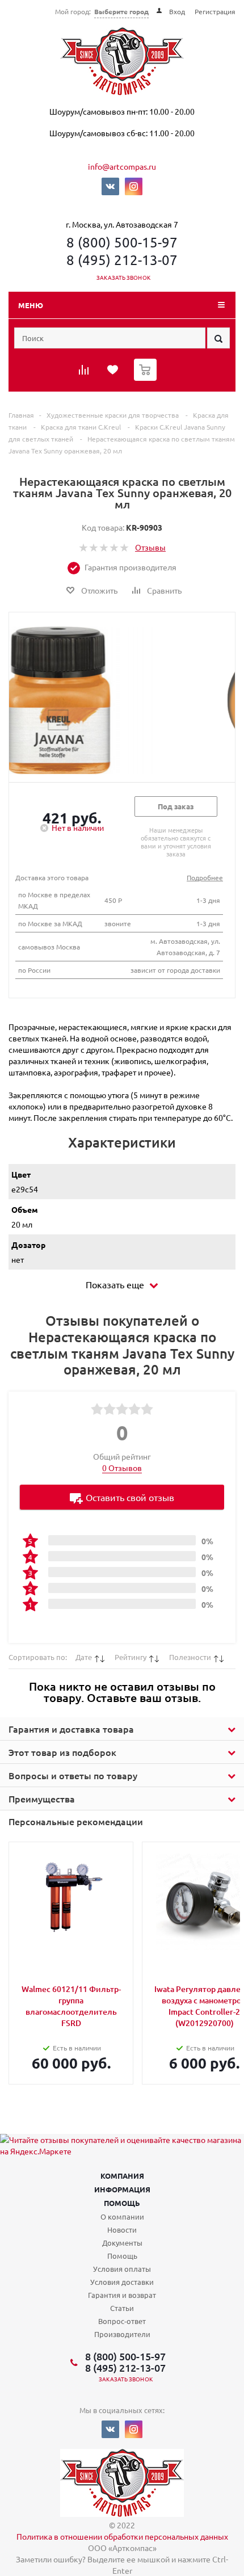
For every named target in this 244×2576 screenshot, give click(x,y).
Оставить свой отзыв (130, 1497)
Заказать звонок (123, 277)
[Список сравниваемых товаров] (85, 373)
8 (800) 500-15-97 (122, 242)
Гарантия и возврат (122, 2295)
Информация (122, 2189)
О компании (122, 2216)
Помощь (122, 2203)
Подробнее (205, 877)
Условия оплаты (122, 2269)
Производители (122, 2334)
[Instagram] (134, 186)
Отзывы (150, 547)
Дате (84, 1657)
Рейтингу (131, 1657)
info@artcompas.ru (122, 166)
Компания (122, 2176)
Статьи (122, 2308)
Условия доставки (122, 2282)
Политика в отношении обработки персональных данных (122, 2536)
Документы (122, 2243)
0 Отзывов (122, 1468)
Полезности (190, 1657)
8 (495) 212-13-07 (122, 260)
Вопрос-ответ (122, 2321)
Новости (122, 2230)
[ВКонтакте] (110, 186)
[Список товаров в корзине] (147, 378)
